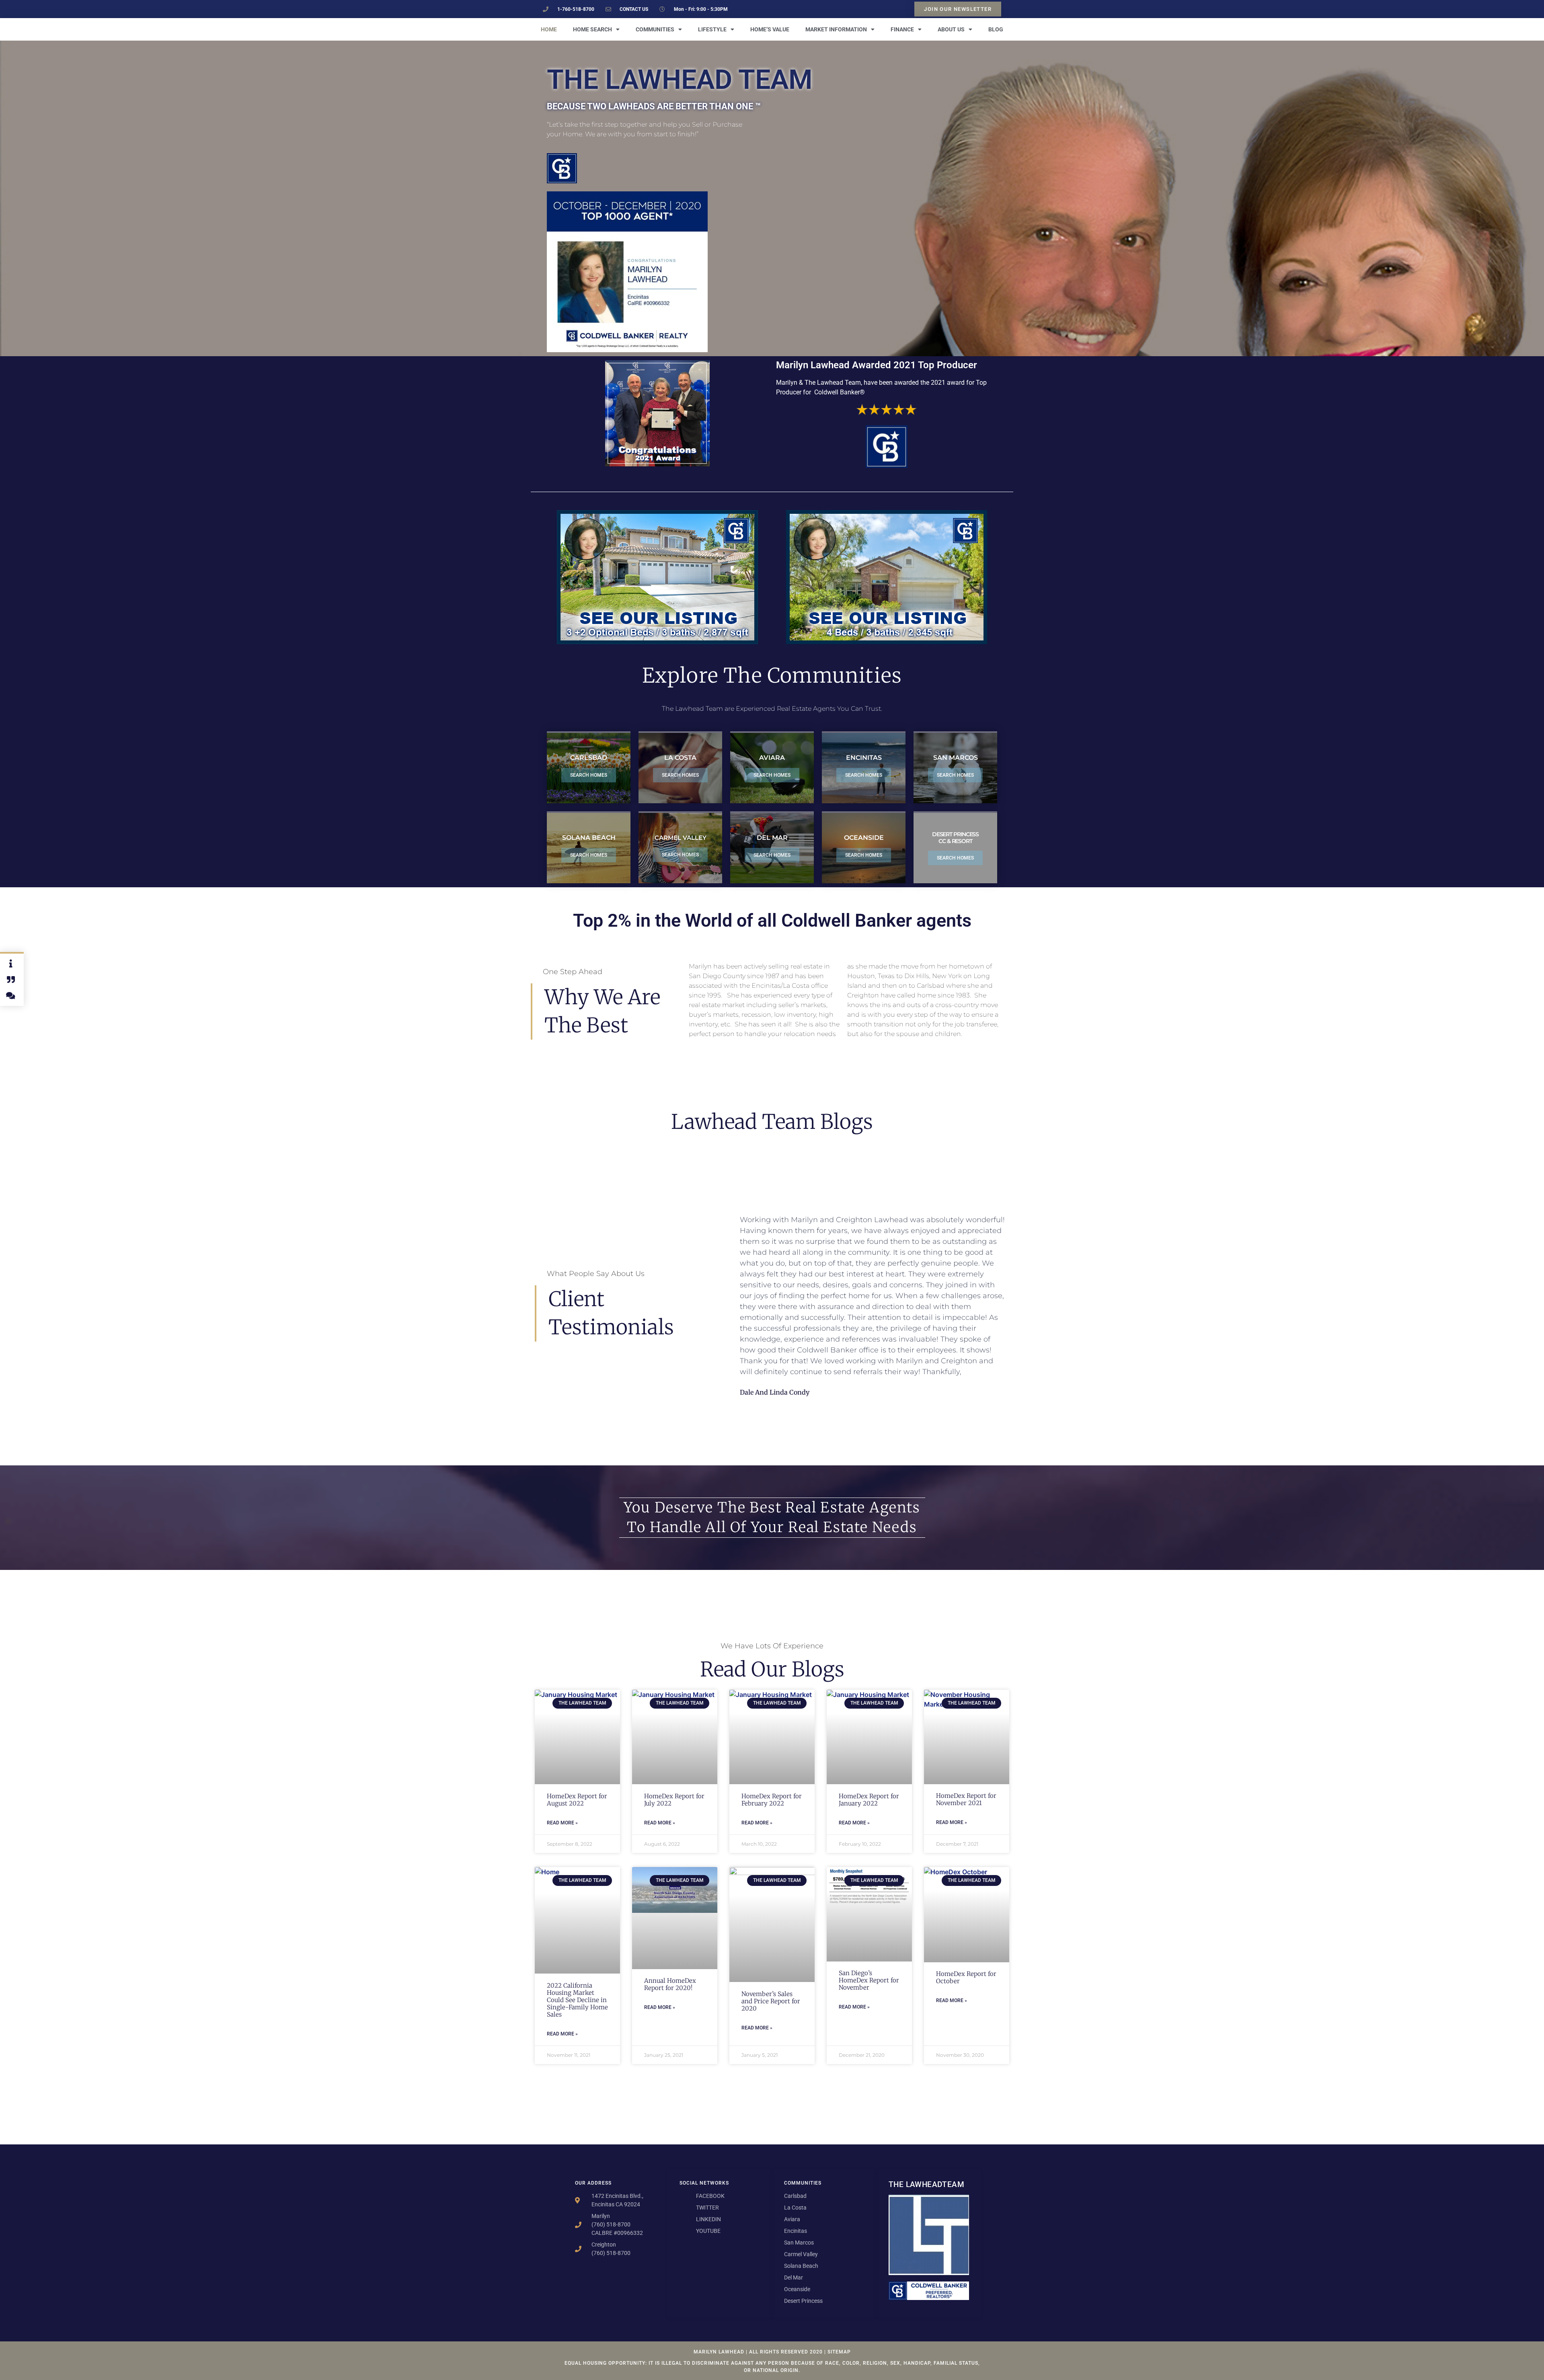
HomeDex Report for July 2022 (674, 1800)
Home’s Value (770, 29)
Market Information (836, 29)
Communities (655, 29)
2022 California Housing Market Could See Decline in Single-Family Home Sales (577, 2000)
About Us (951, 29)
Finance (902, 29)
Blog (996, 29)
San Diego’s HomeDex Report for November (869, 1980)
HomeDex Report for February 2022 (772, 1800)
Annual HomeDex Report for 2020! (670, 1984)
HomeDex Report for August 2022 (577, 1800)
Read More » (562, 1823)
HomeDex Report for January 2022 (869, 1800)
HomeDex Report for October (966, 1977)
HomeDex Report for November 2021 (966, 1799)
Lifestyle (712, 29)
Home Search (592, 29)
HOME (549, 29)
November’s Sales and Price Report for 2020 (771, 2001)
